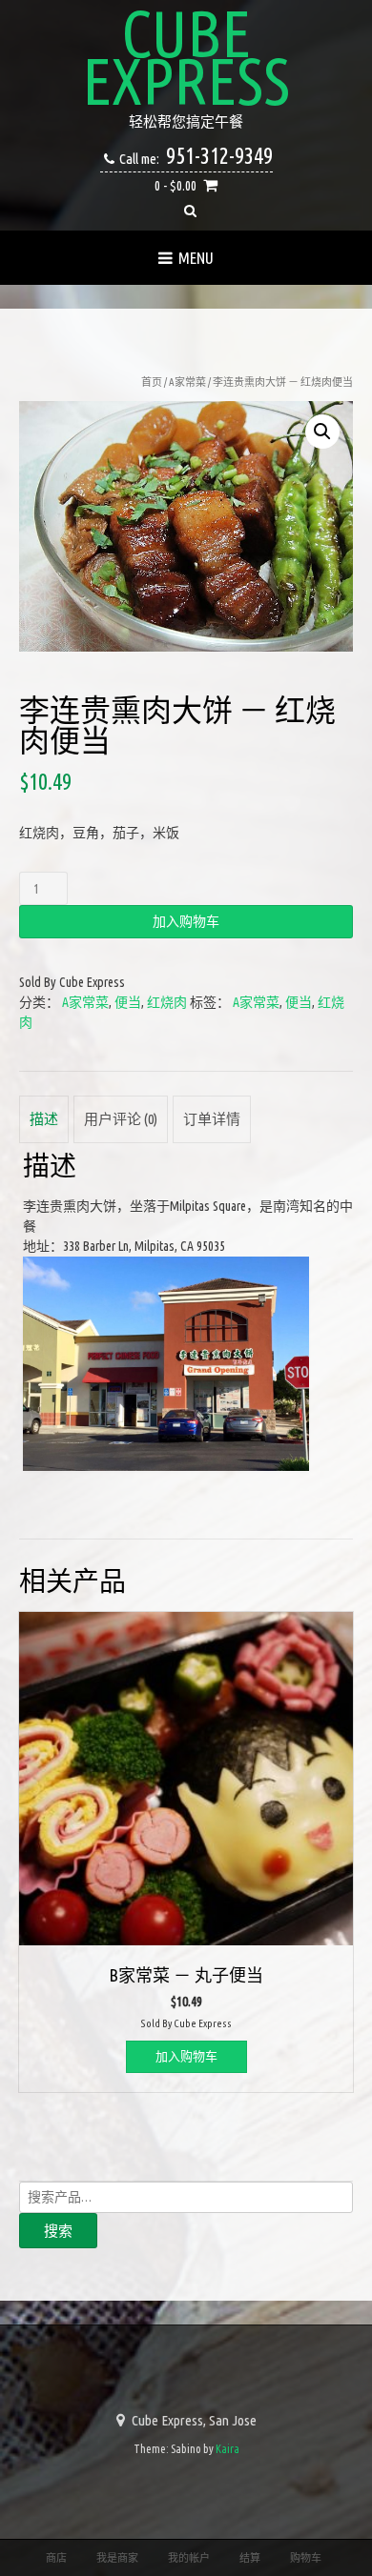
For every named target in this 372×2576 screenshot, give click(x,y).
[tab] (44, 1119)
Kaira (227, 2449)
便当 (128, 1002)
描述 (44, 1119)
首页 (152, 382)
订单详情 (212, 1119)
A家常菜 (187, 382)
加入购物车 (186, 921)
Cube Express (186, 57)
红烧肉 (167, 1002)
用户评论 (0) (121, 1119)
